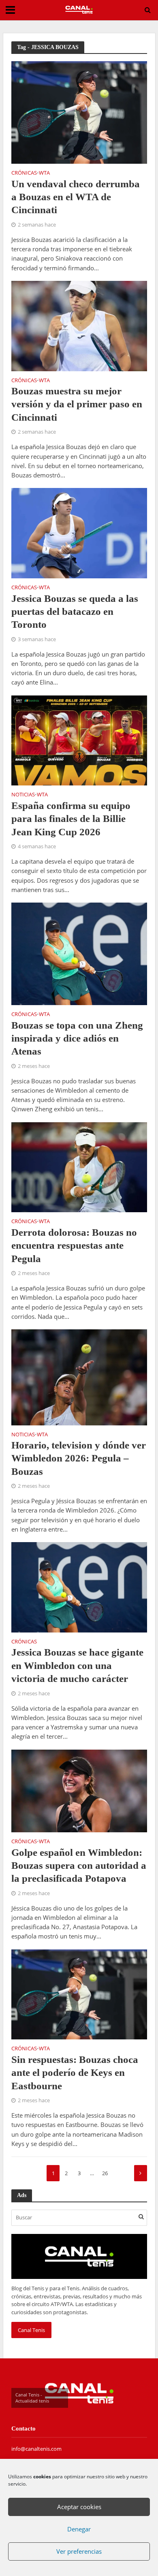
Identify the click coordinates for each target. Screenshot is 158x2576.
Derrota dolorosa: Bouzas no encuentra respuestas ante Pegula (74, 1245)
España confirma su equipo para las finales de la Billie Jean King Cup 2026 (71, 819)
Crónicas (24, 173)
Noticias (23, 795)
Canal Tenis (31, 2330)
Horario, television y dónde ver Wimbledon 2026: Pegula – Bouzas (79, 1458)
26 (105, 2173)
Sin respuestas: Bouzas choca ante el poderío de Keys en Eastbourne (75, 2073)
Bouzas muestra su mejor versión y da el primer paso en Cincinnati (77, 404)
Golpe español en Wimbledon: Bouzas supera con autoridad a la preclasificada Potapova (79, 1866)
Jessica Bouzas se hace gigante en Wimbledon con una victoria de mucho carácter (77, 1665)
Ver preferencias (79, 2551)
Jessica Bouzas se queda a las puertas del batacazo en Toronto (75, 612)
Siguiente (141, 2173)
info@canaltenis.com (36, 2449)
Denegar (79, 2529)
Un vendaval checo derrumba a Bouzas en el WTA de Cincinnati (76, 197)
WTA (44, 173)
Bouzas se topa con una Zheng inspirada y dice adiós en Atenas (77, 1038)
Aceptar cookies (79, 2507)
